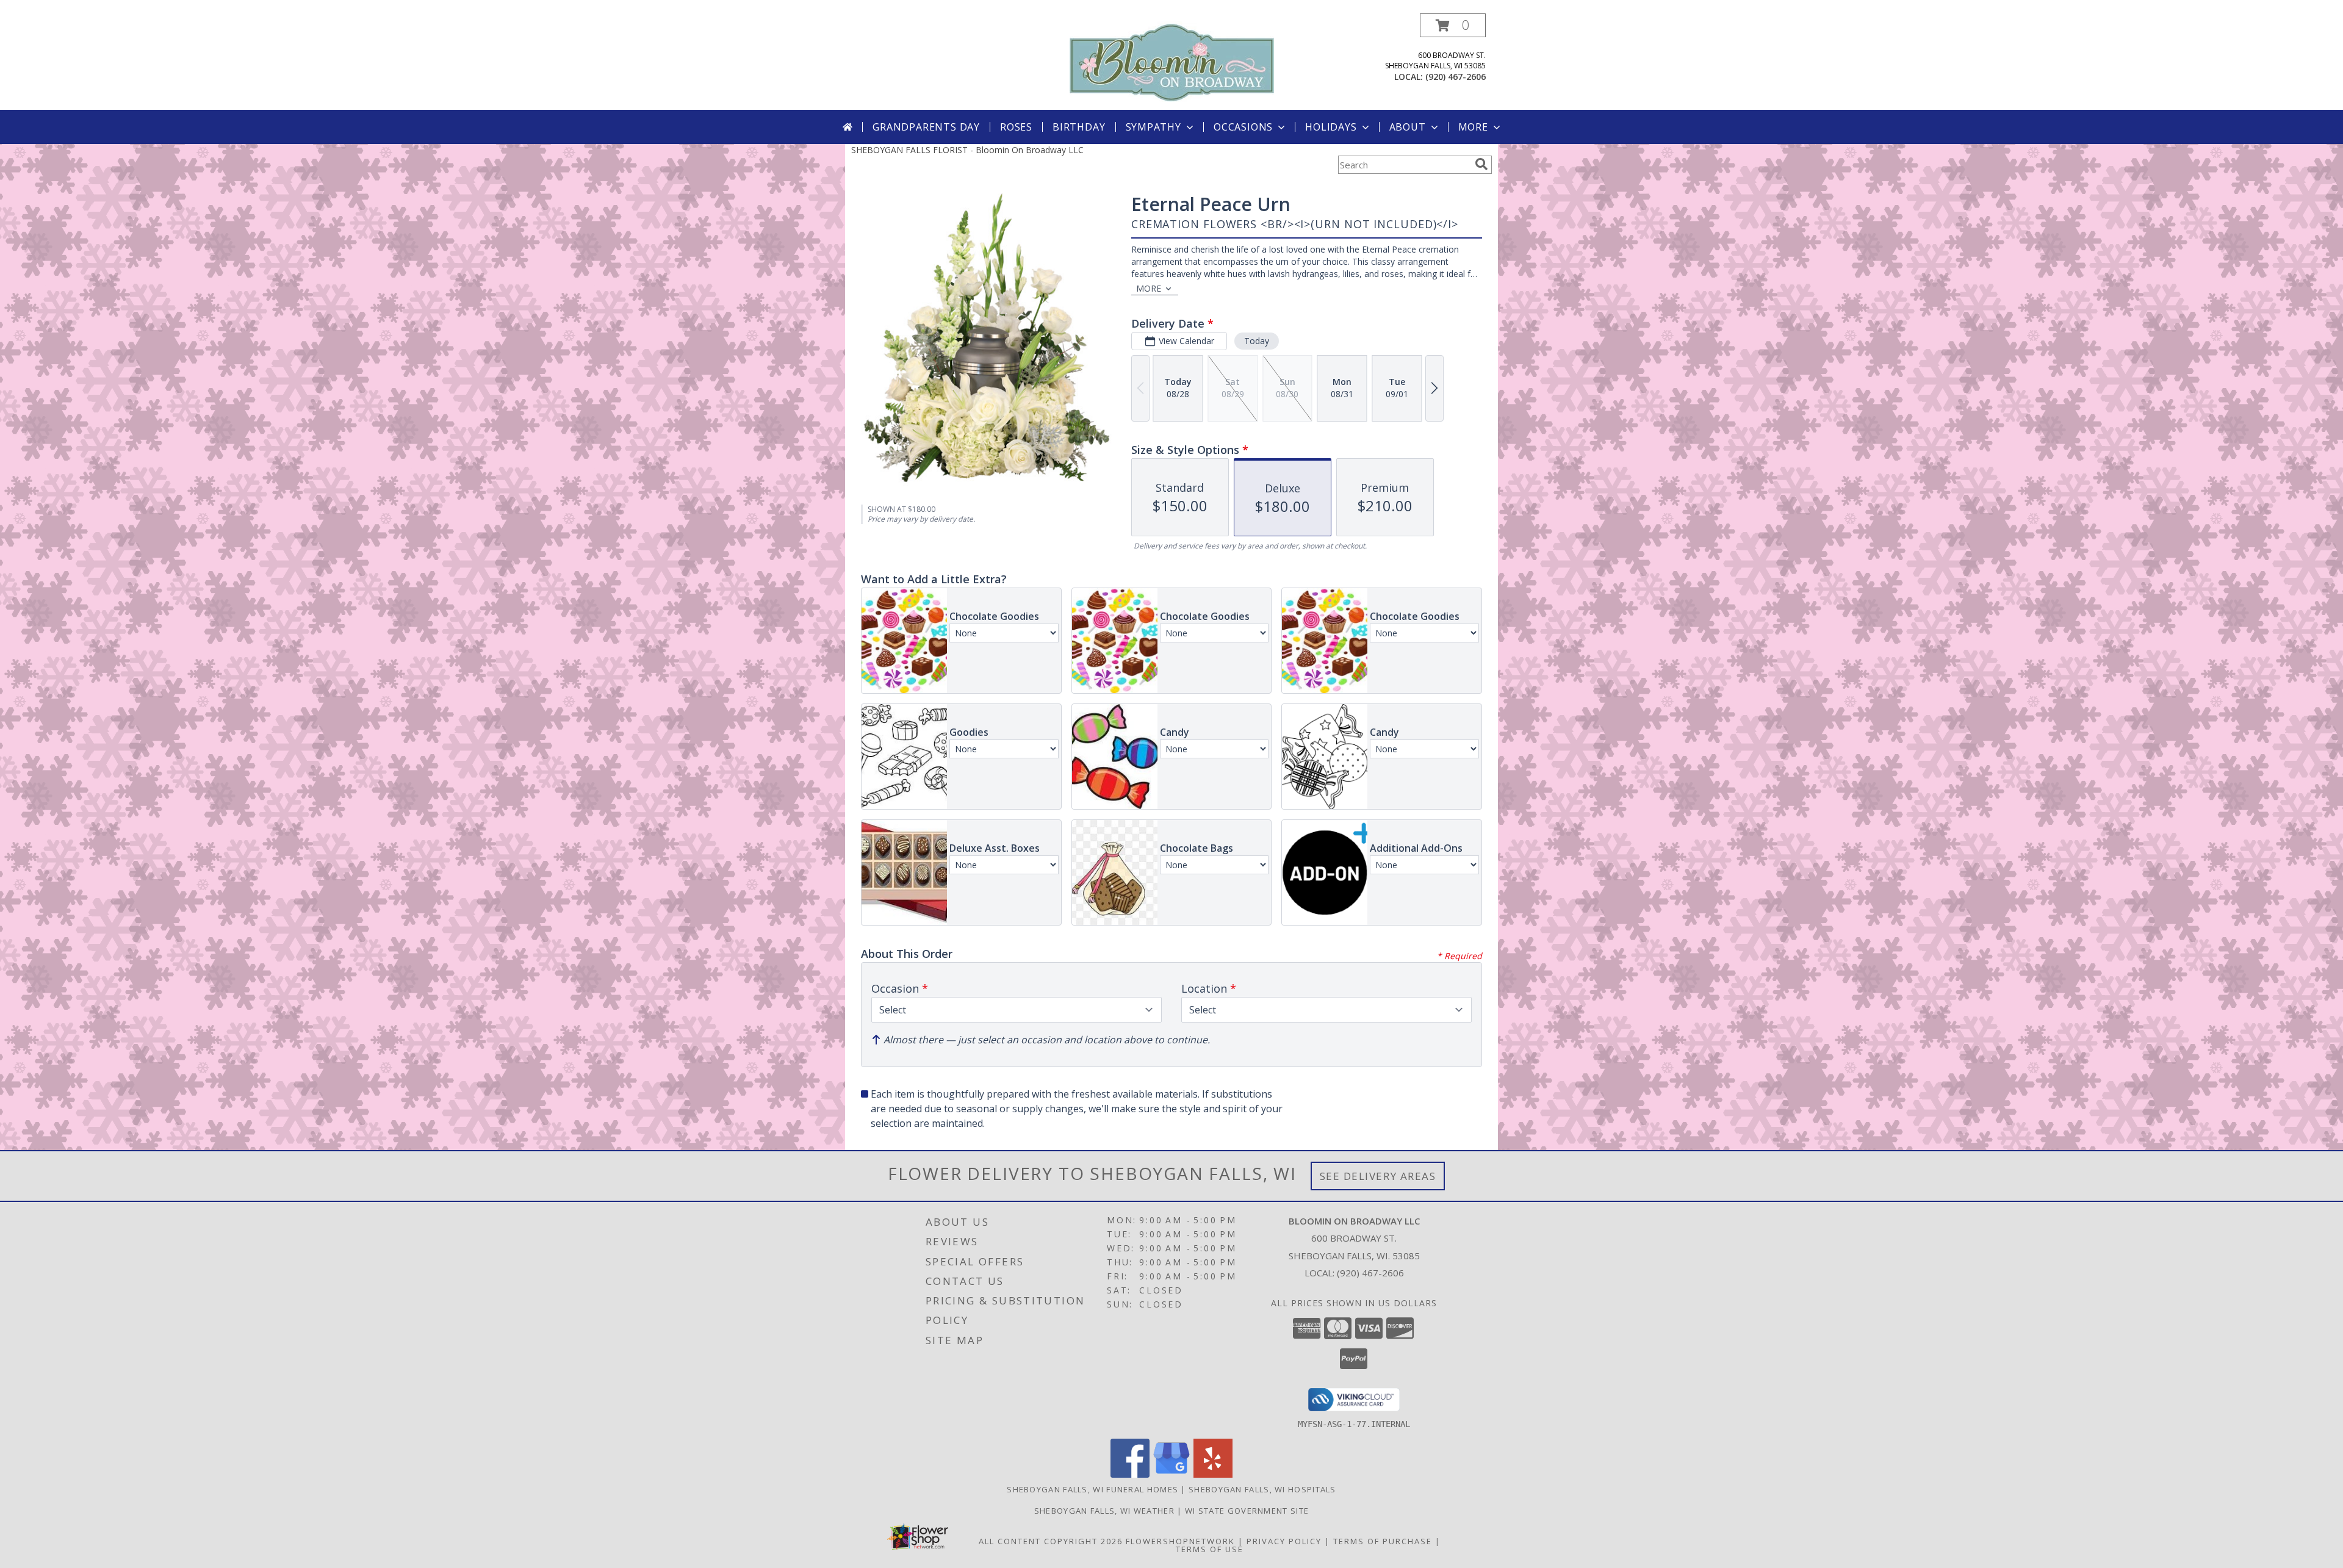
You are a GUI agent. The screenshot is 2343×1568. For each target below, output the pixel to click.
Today (1257, 341)
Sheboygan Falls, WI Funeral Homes (1092, 1489)
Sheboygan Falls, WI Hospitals (1262, 1489)
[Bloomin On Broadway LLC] (1172, 61)
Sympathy (1154, 127)
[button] (1453, 25)
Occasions (1243, 127)
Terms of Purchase (1383, 1541)
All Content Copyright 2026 (1051, 1541)
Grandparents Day (926, 127)
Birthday (1079, 127)
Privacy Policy (1284, 1541)
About (1408, 127)
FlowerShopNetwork (1180, 1541)
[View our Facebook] (1130, 1474)
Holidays (1331, 127)
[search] (1481, 164)
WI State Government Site (1247, 1511)
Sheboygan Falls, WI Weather (1104, 1511)
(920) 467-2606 (1456, 77)
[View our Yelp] (1213, 1474)
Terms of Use (1210, 1549)
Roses (1016, 127)
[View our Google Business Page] (1171, 1474)
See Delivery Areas (1378, 1176)
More (1473, 127)
